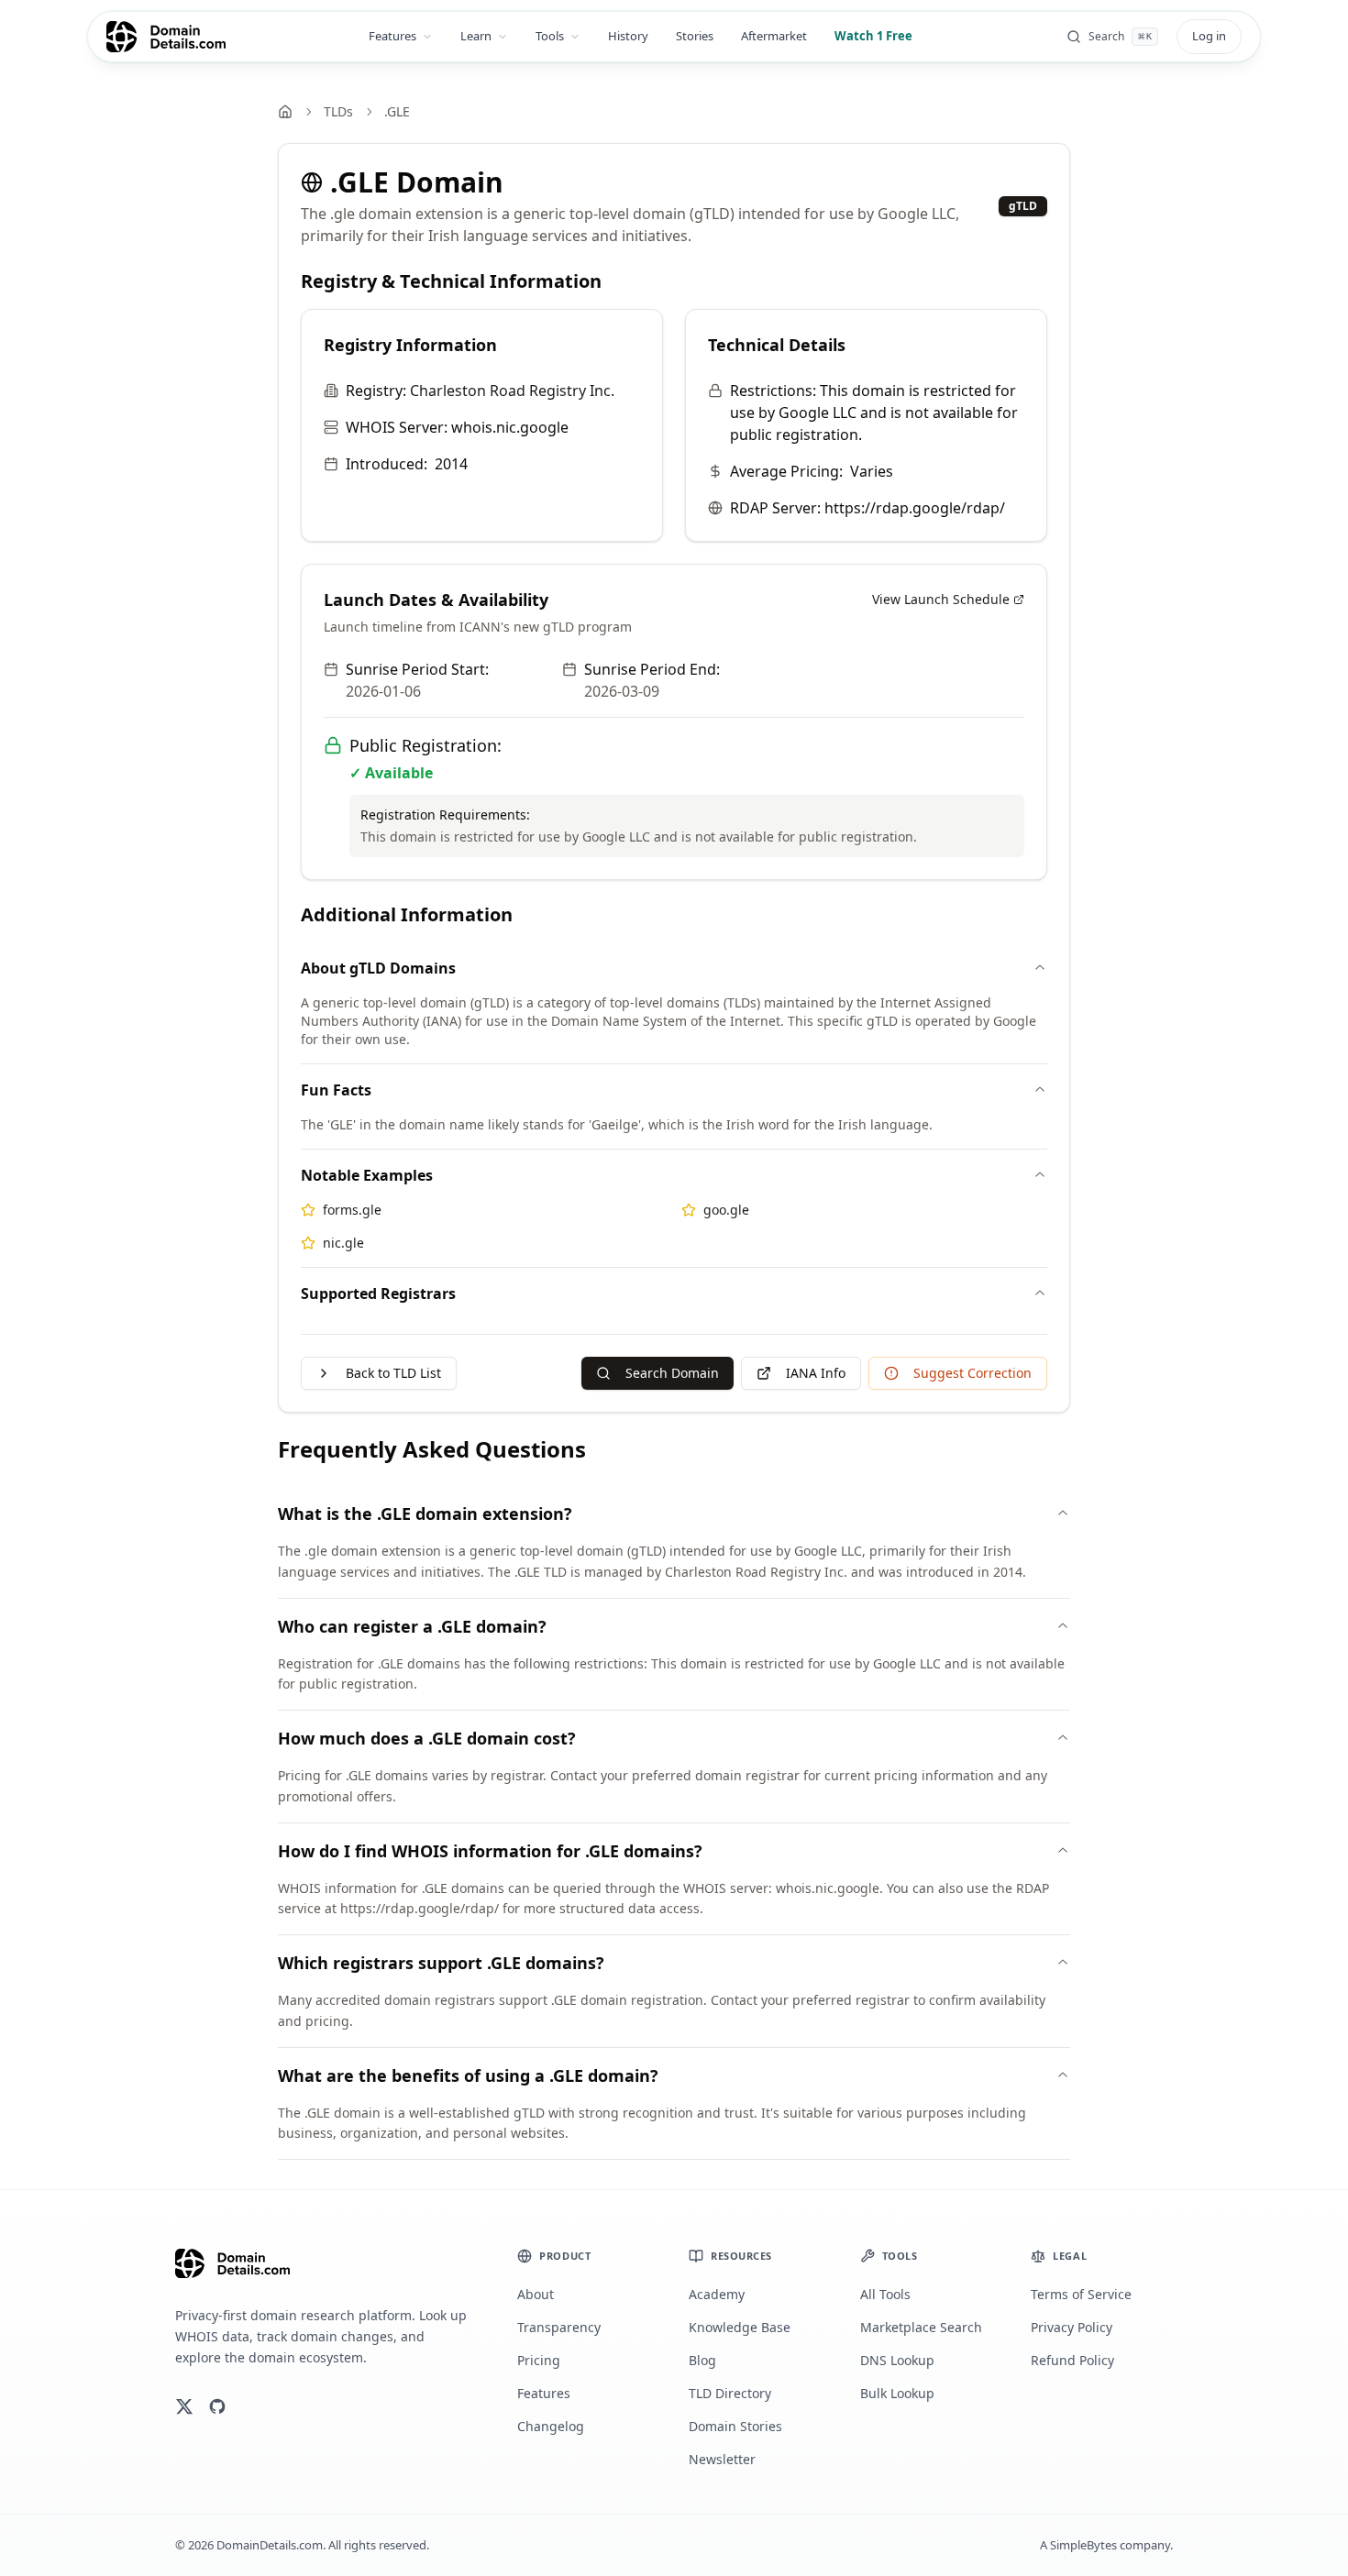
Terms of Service (1081, 2294)
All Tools (885, 2294)
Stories (695, 36)
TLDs (338, 111)
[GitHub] (217, 2406)
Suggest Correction (972, 1373)
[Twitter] (184, 2406)
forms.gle (352, 1210)
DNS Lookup (897, 2360)
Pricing (539, 2360)
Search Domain (672, 1373)
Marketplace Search (921, 2327)
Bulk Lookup (897, 2393)
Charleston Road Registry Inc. (512, 391)
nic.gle (343, 1243)
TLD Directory (730, 2393)
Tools (550, 36)
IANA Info (816, 1373)
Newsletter (722, 2459)
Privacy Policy (1072, 2327)
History (628, 36)
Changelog (551, 2426)
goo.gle (726, 1210)
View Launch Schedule (941, 599)
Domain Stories (735, 2426)
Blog (702, 2360)
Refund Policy (1072, 2360)
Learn (476, 36)
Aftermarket (774, 36)
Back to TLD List (393, 1373)
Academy (717, 2294)
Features (392, 36)
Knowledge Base (740, 2327)
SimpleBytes (1083, 2545)
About (536, 2294)
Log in (1209, 36)
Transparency (559, 2327)
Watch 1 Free (873, 36)
